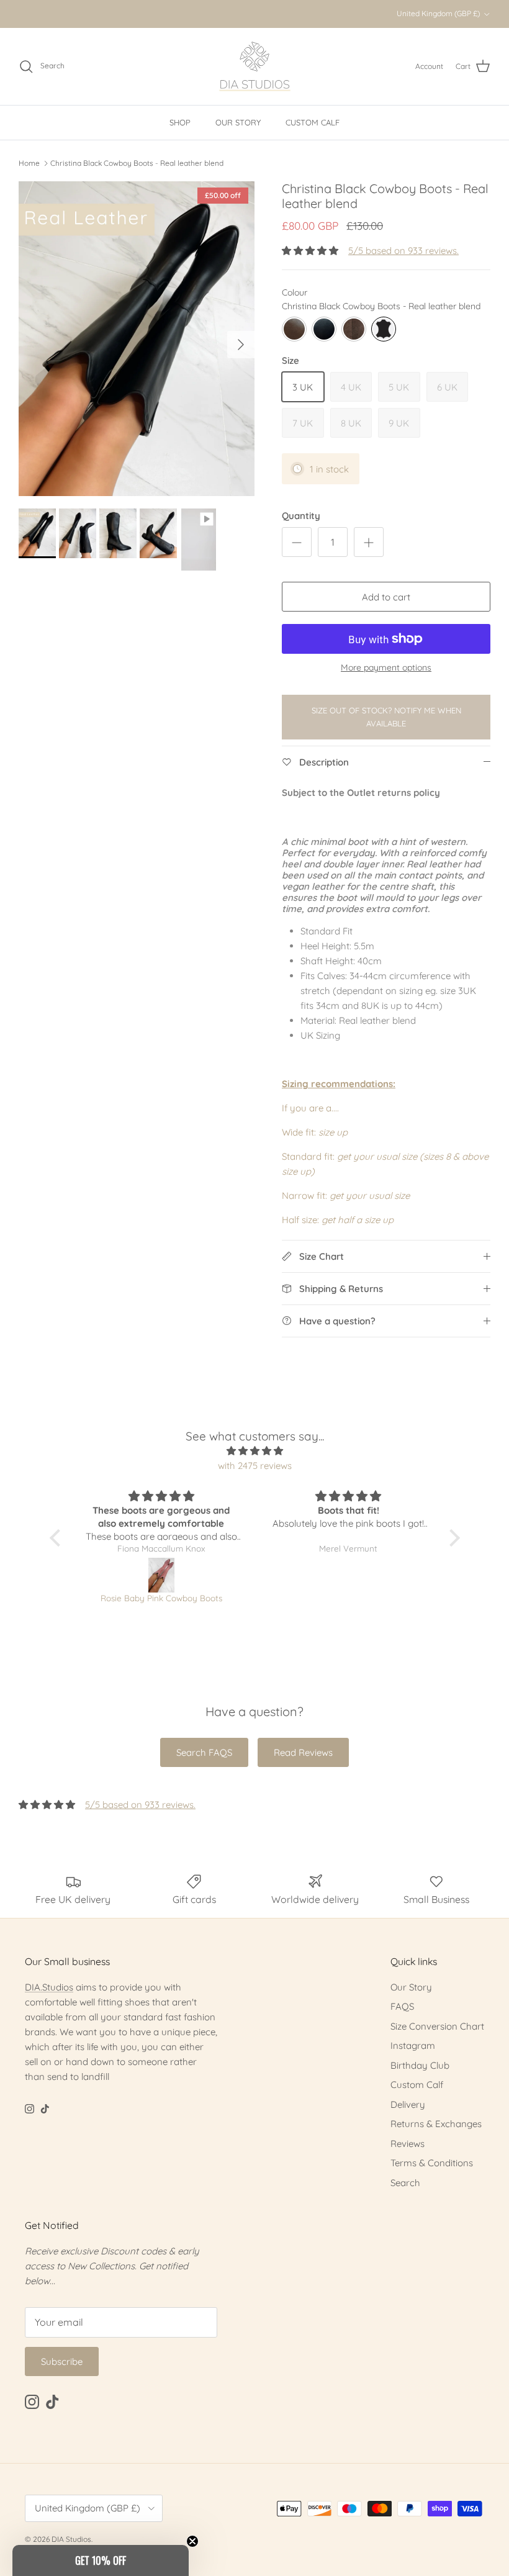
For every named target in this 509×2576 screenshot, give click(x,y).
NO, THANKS (376, 1365)
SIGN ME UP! (376, 1328)
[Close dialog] (483, 1165)
